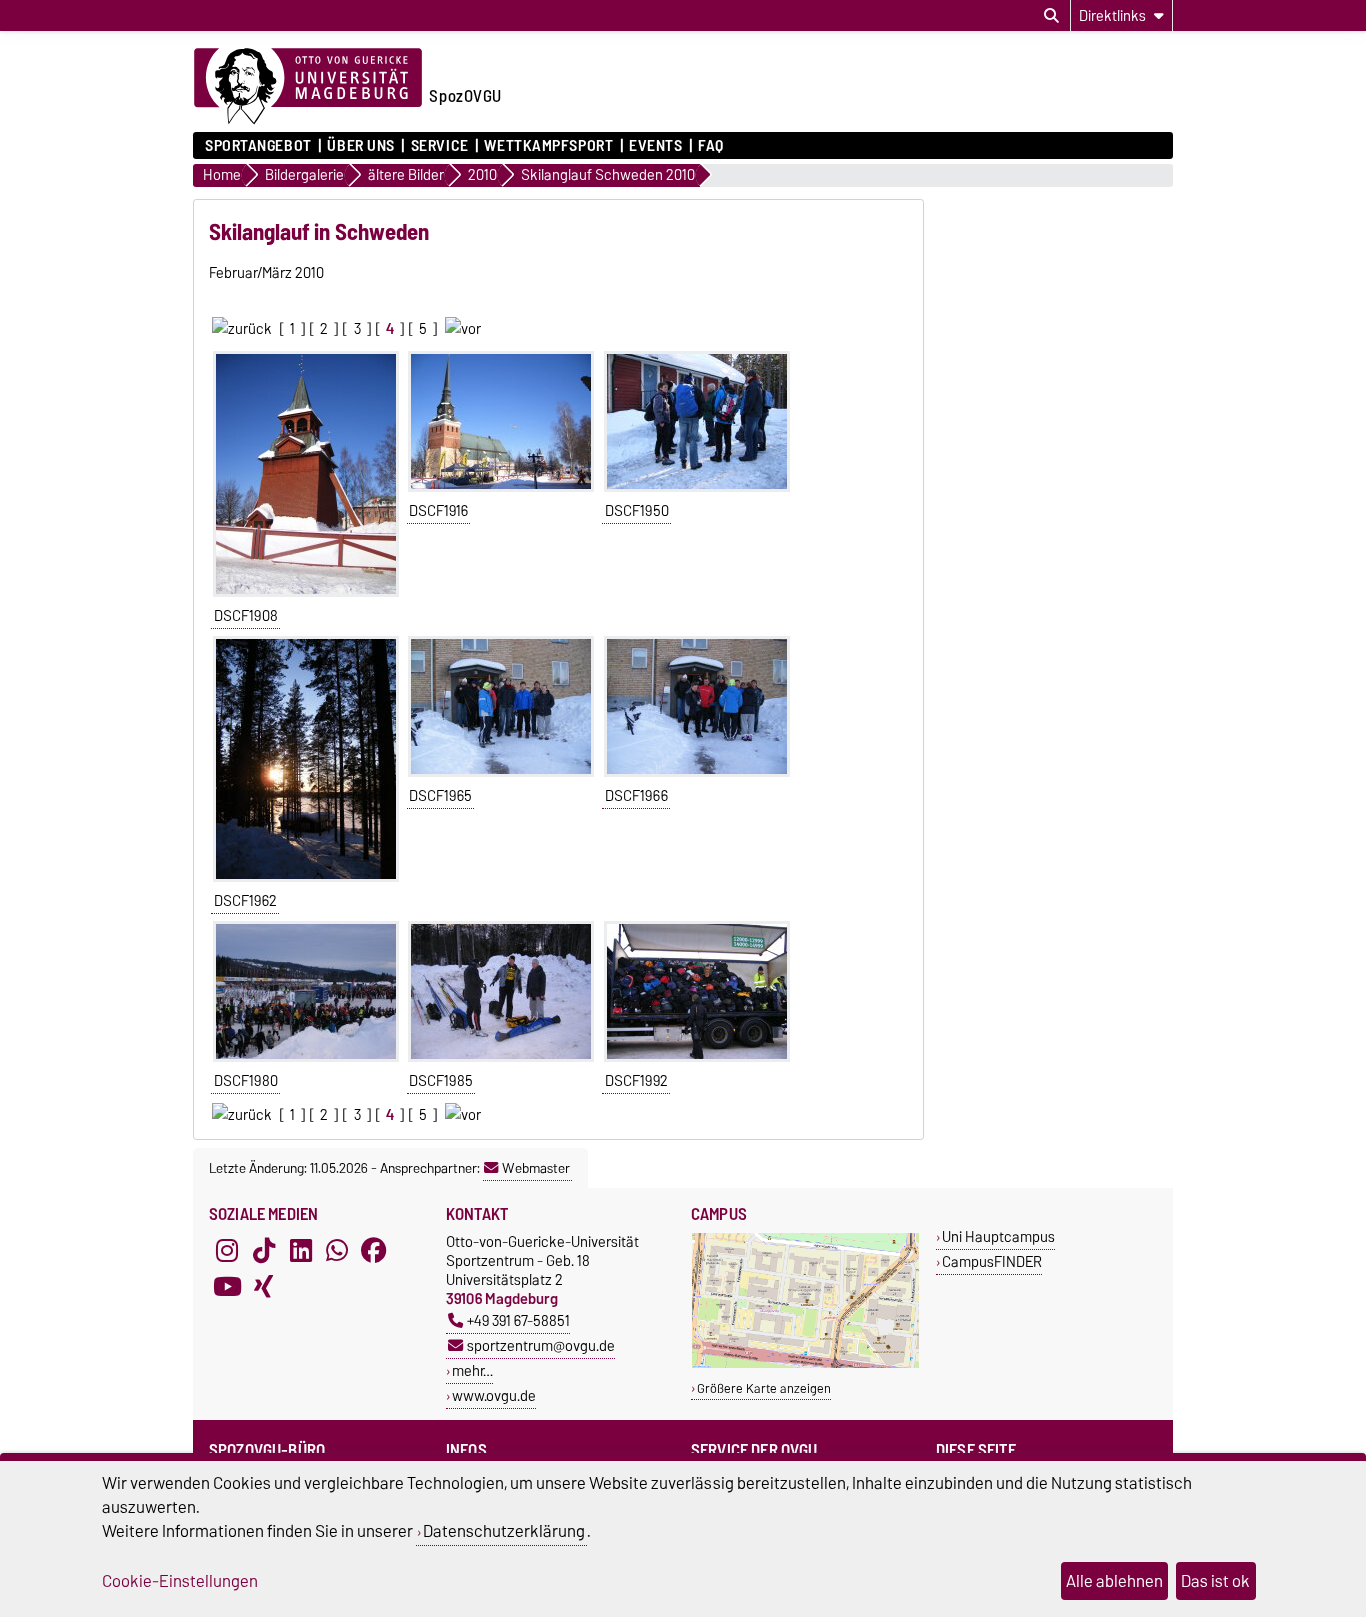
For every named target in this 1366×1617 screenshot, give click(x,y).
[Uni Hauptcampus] (805, 1363)
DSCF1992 (636, 1081)
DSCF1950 (637, 511)
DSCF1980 (246, 1081)
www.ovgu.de (494, 1395)
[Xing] (264, 1286)
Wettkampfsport (548, 146)
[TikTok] (264, 1250)
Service (439, 146)
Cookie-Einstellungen (180, 1581)
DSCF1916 (438, 511)
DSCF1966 (636, 796)
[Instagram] (227, 1250)
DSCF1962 (245, 901)
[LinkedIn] (301, 1250)
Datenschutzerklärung (504, 1531)
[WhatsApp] (337, 1250)
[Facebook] (374, 1250)
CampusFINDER (992, 1261)
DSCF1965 (440, 796)
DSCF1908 (246, 616)
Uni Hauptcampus (998, 1236)
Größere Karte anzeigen (764, 1388)
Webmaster (536, 1168)
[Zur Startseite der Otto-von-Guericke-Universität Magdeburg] (308, 87)
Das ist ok (1215, 1581)
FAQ (711, 146)
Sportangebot (258, 146)
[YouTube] (227, 1286)
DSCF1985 (441, 1081)
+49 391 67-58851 (518, 1320)
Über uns (360, 146)
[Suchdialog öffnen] (1051, 16)
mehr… (472, 1370)
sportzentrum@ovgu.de (541, 1345)
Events (655, 146)
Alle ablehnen (1114, 1581)
